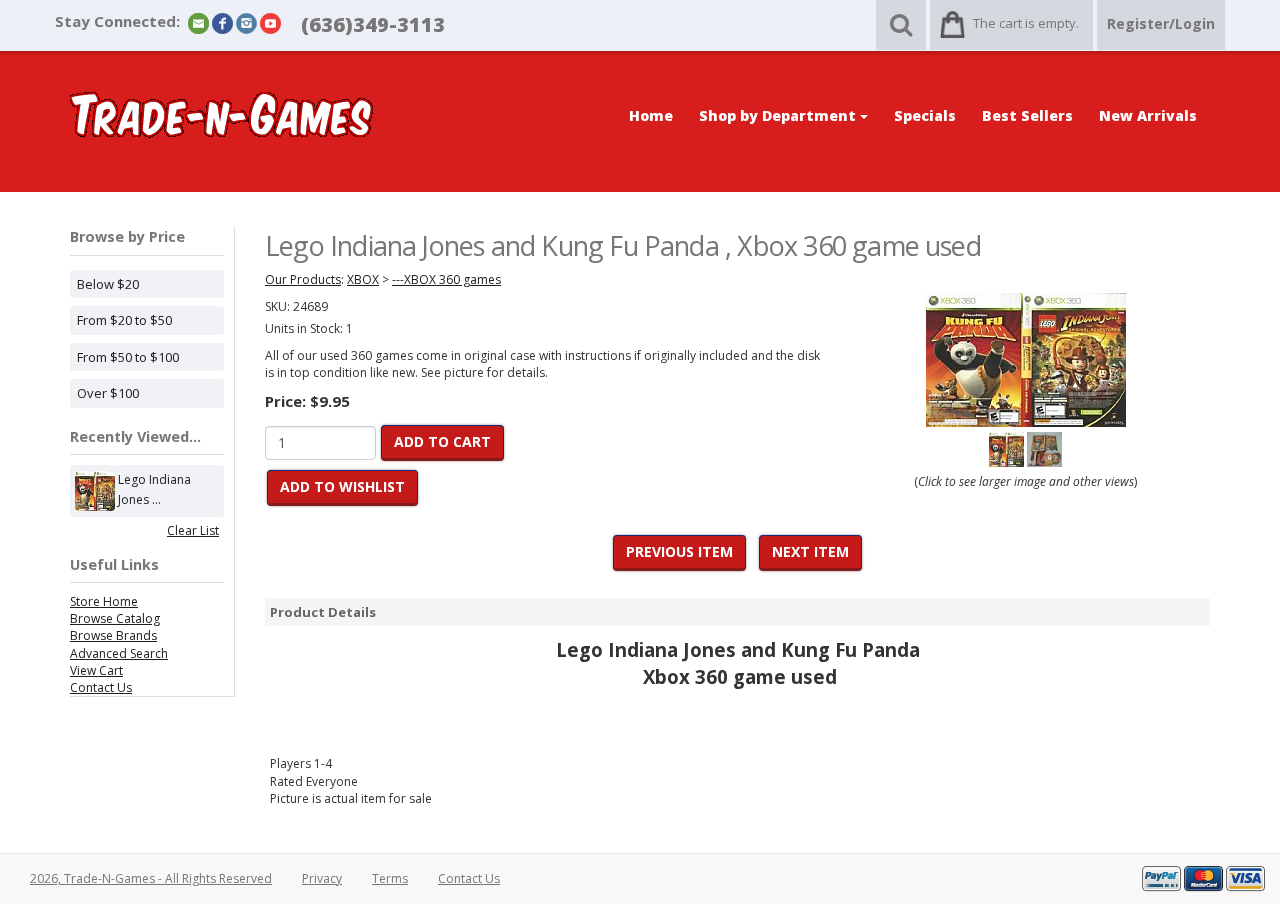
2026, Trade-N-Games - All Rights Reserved (151, 878)
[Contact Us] (198, 22)
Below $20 (108, 284)
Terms (390, 878)
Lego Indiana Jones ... (154, 489)
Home (651, 115)
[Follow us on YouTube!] (270, 22)
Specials (925, 115)
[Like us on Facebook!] (222, 22)
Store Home (104, 601)
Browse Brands (113, 635)
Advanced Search (119, 653)
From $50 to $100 (128, 357)
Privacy (322, 878)
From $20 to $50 (124, 320)
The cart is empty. (1026, 23)
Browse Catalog (115, 618)
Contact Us (101, 687)
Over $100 (108, 393)
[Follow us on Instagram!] (246, 22)
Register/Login (1161, 23)
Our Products (303, 279)
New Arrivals (1148, 115)
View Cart (96, 670)
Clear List (193, 530)
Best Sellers (1027, 115)
